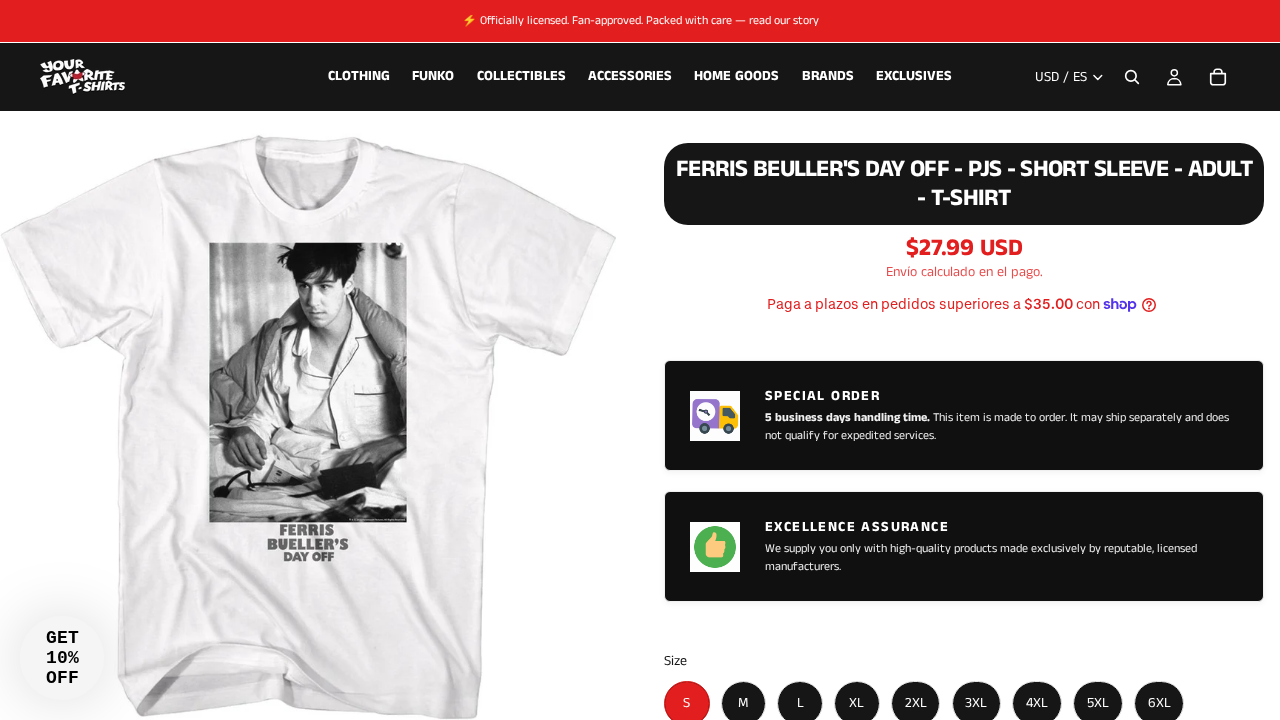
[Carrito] (1218, 77)
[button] (62, 658)
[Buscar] (1132, 77)
